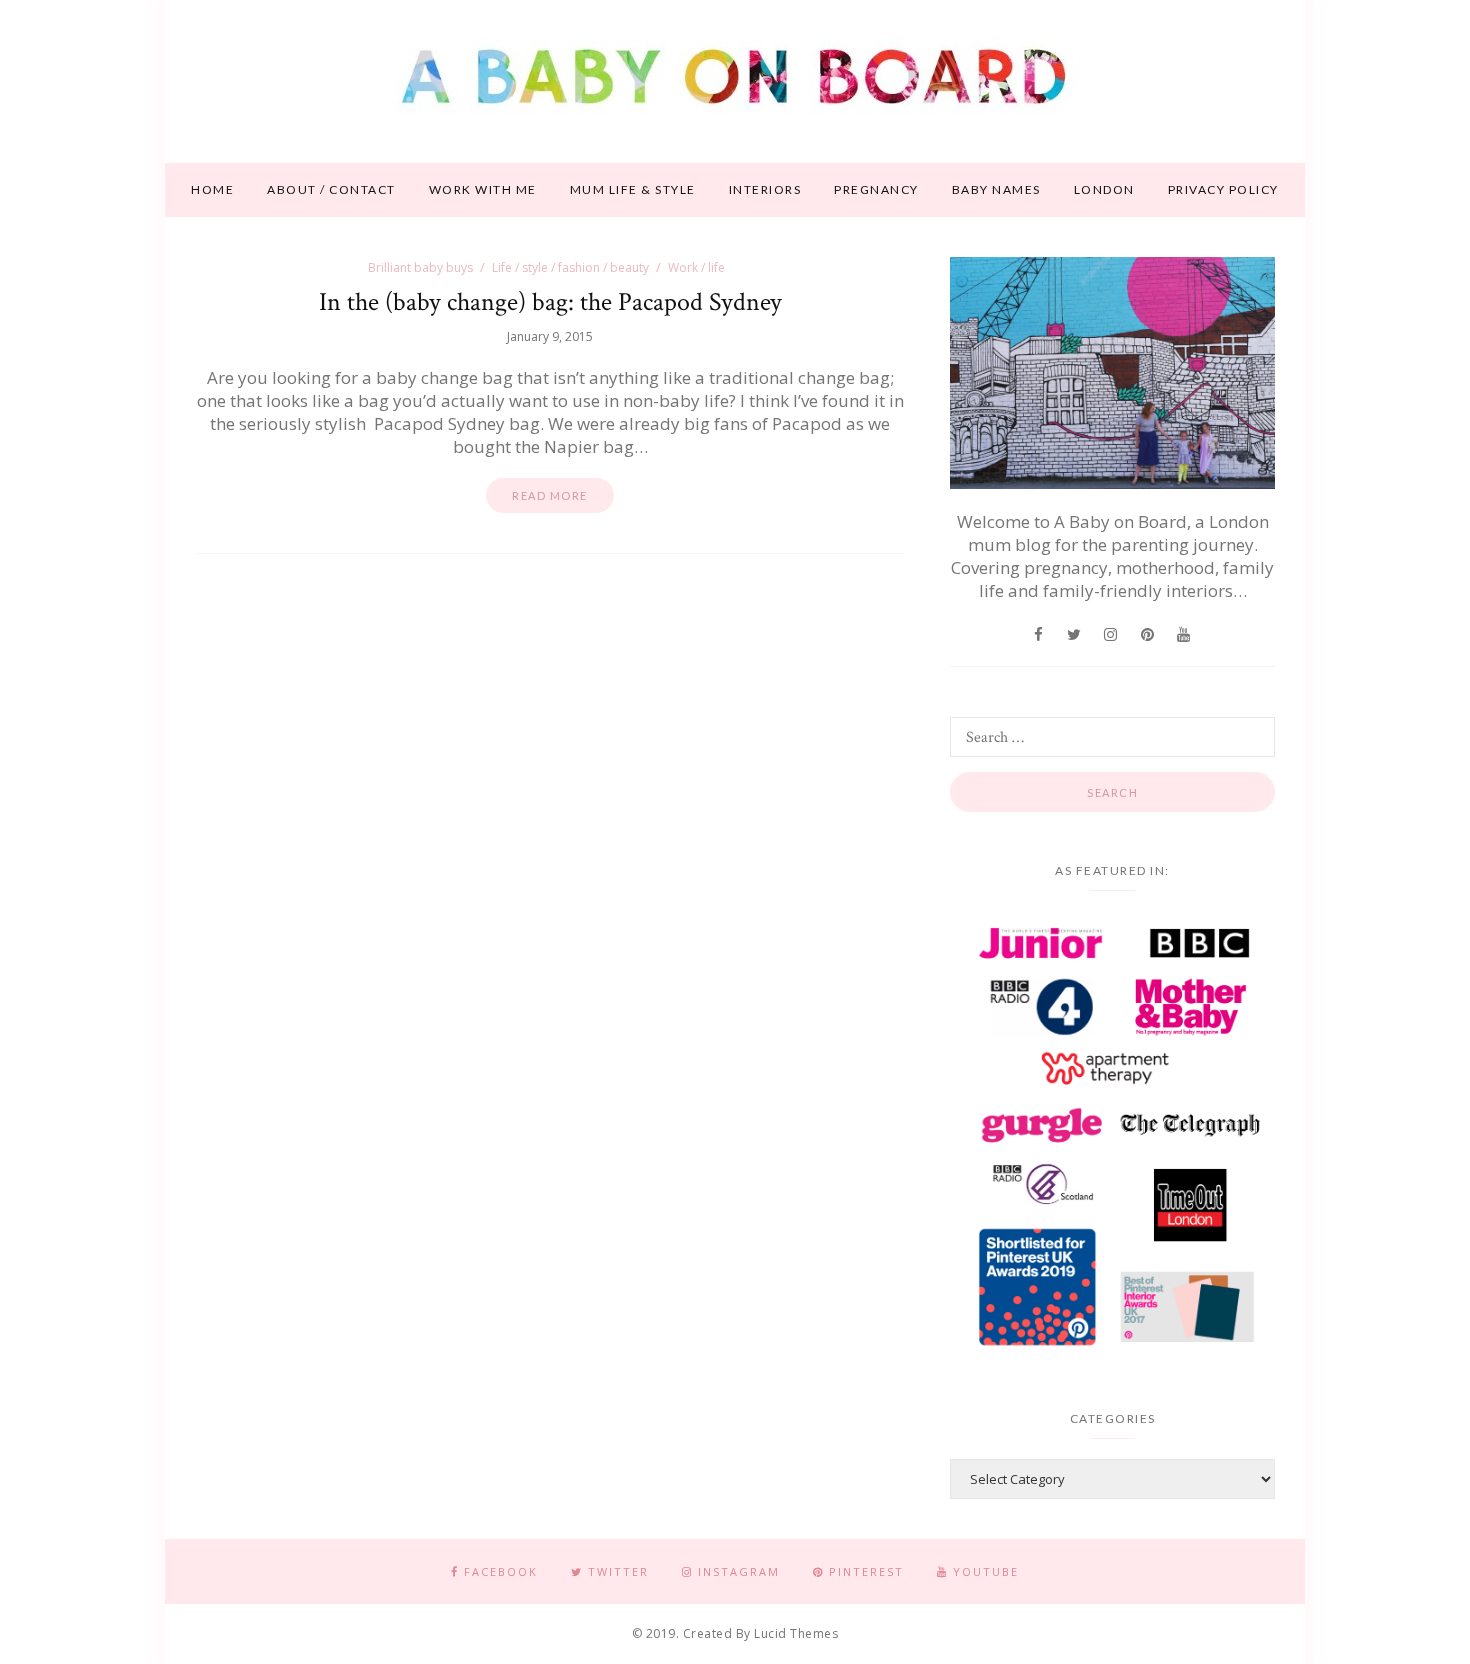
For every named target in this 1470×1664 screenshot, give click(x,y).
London (1104, 189)
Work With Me (483, 189)
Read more (550, 495)
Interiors (765, 189)
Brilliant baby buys (420, 267)
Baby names (996, 189)
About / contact (331, 189)
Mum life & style (633, 189)
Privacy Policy (1223, 189)
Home (212, 189)
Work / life (696, 267)
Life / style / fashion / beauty (570, 267)
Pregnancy (876, 189)
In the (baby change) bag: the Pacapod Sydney (550, 302)
